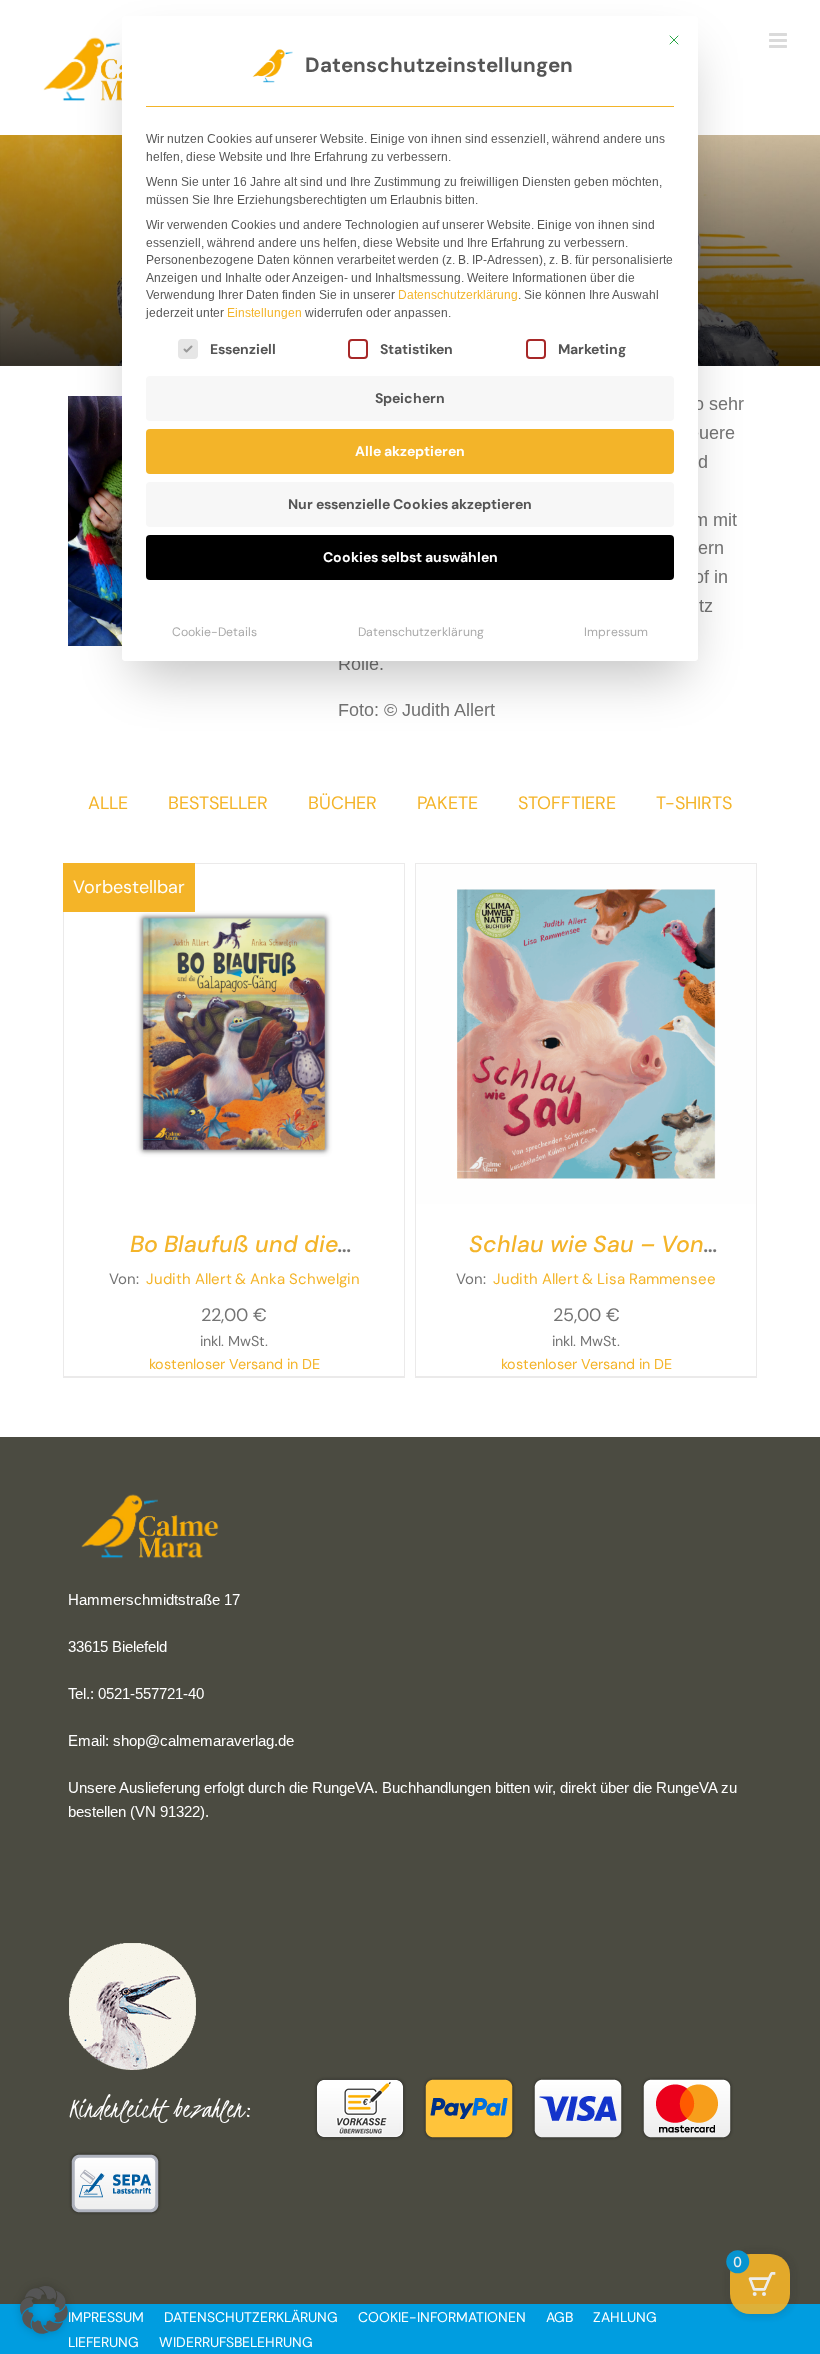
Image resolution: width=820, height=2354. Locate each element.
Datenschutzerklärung (458, 295)
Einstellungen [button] (264, 313)
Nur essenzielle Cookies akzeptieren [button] (410, 504)
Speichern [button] (410, 398)
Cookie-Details (214, 632)
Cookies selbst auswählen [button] (410, 557)
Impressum (616, 632)
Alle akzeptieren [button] (410, 451)
